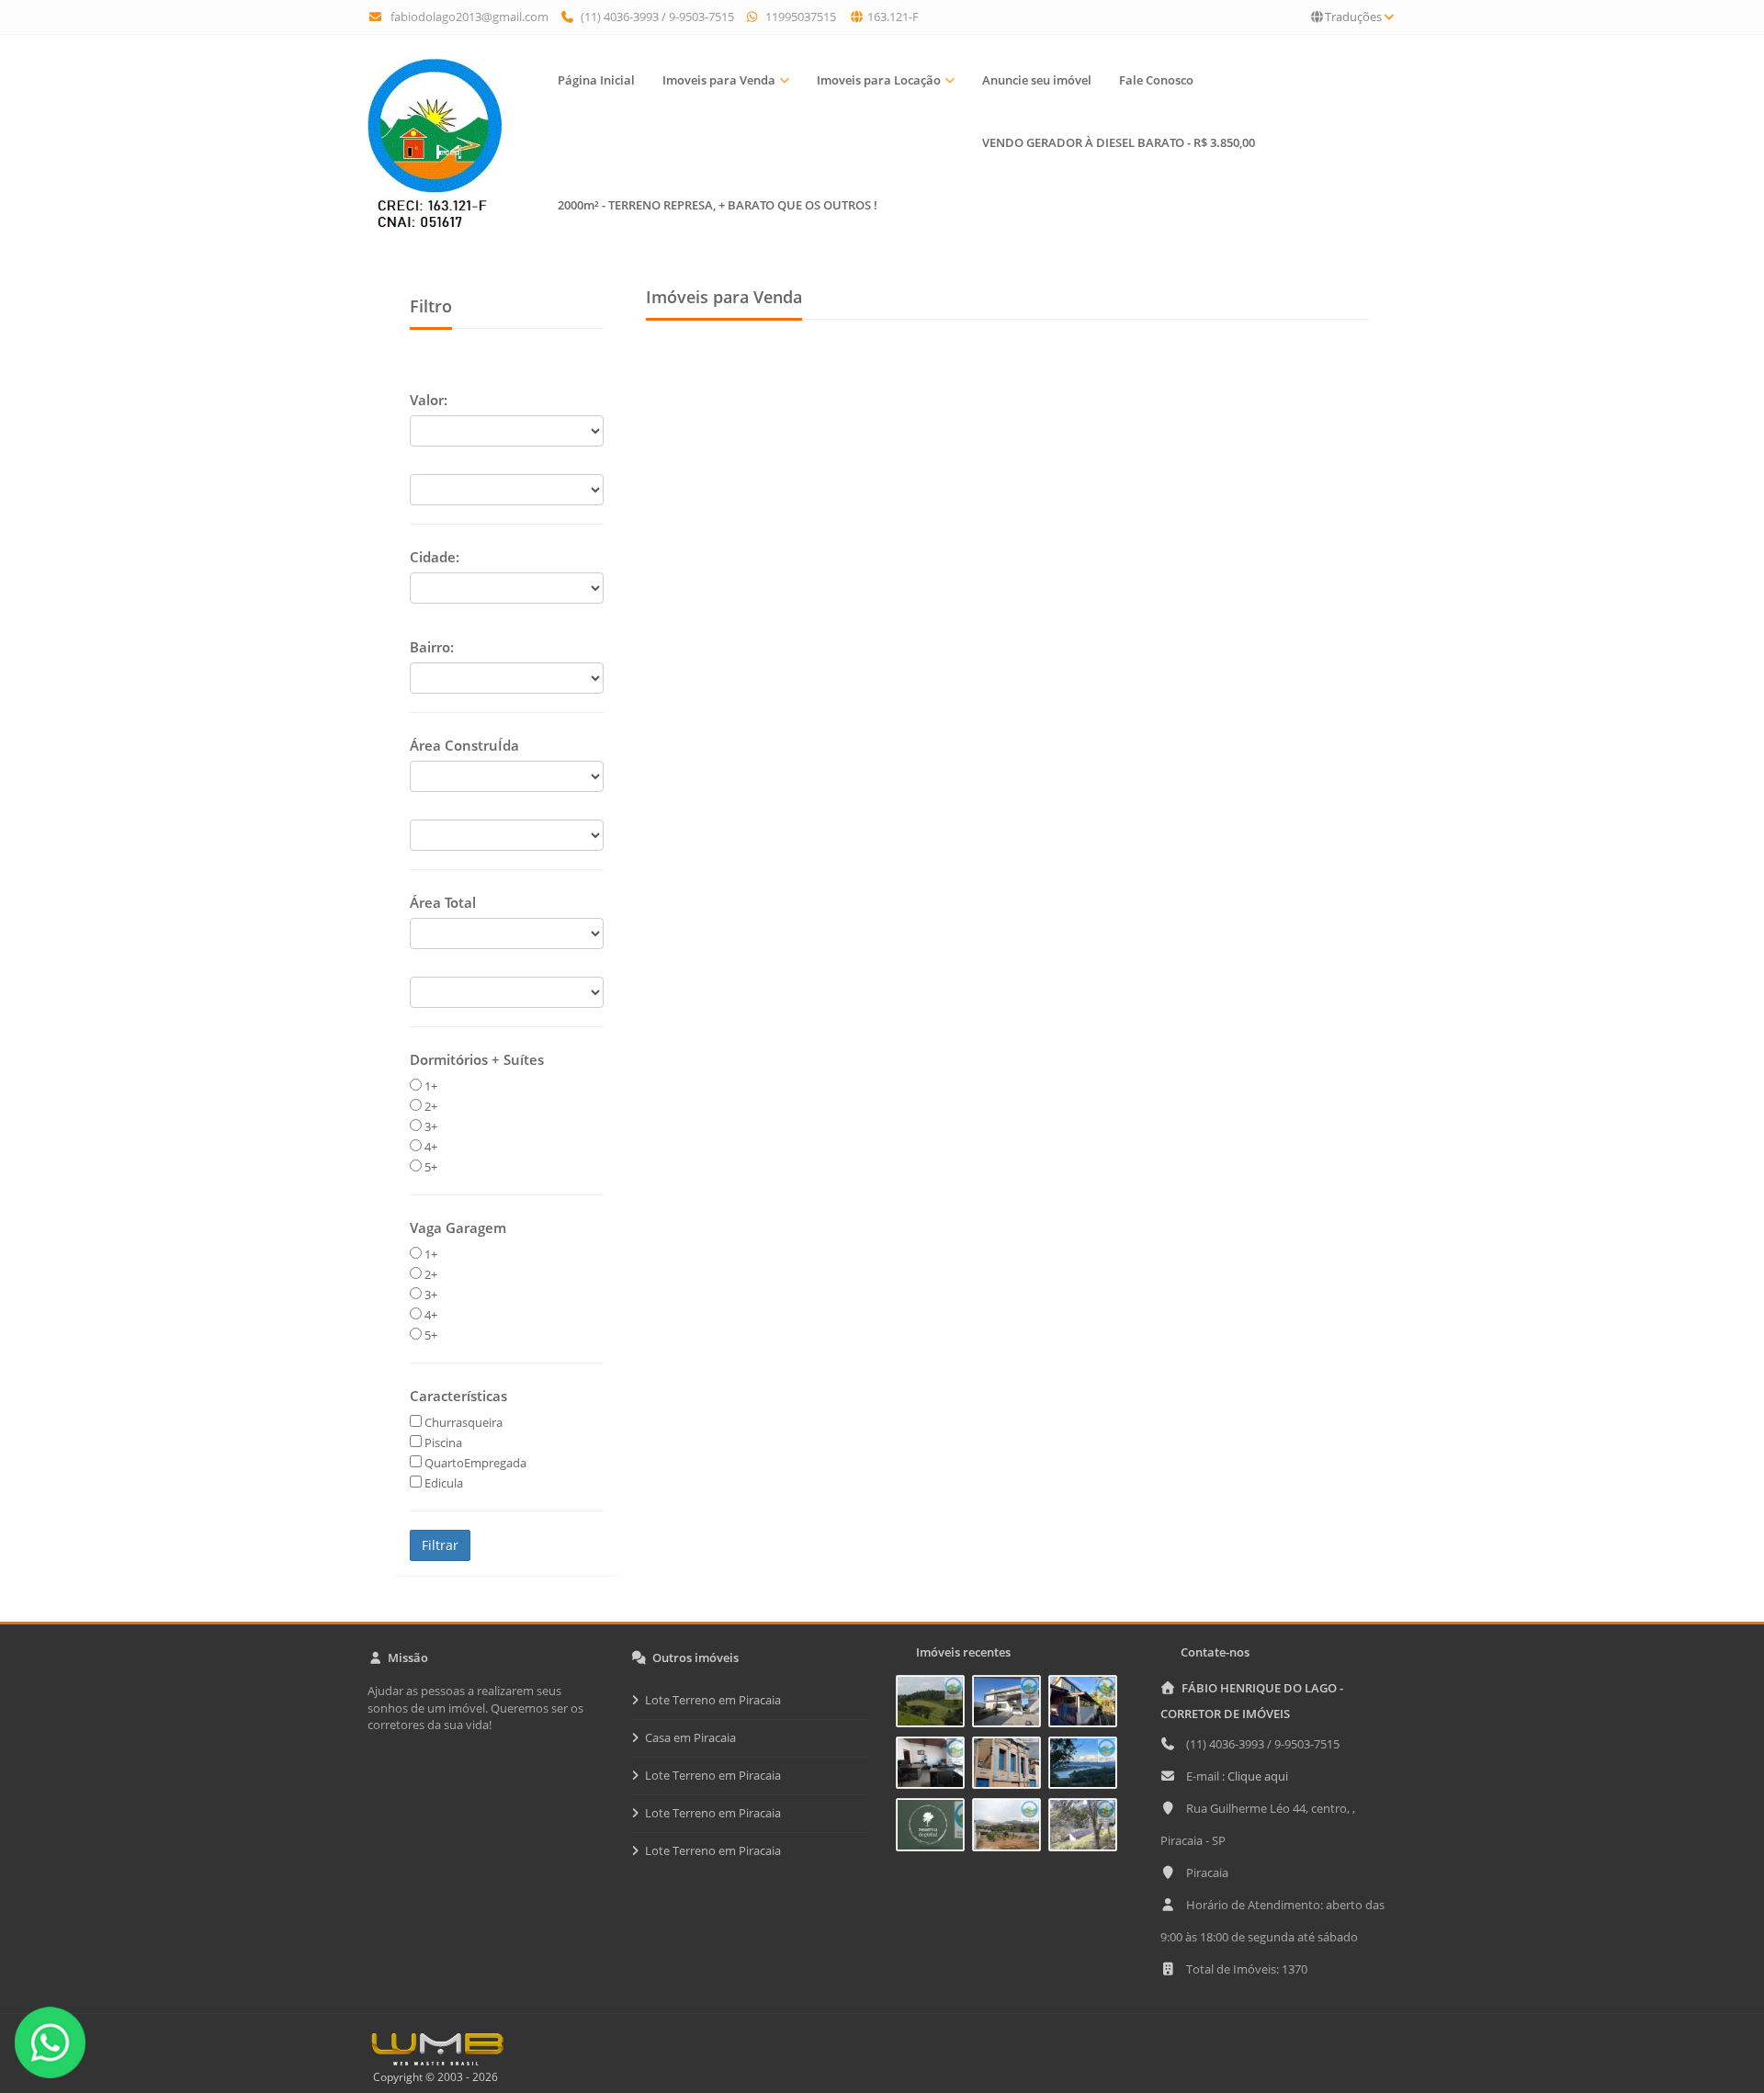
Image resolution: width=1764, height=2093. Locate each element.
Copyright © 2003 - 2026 (433, 2077)
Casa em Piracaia (690, 1737)
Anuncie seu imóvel (1037, 80)
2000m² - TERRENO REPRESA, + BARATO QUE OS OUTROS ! (718, 205)
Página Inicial (596, 80)
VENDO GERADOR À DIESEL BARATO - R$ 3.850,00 (1119, 142)
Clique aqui (1258, 1776)
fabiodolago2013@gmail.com (469, 17)
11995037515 (799, 17)
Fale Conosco (1156, 80)
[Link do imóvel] (934, 1704)
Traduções (1353, 17)
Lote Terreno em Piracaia (713, 1700)
